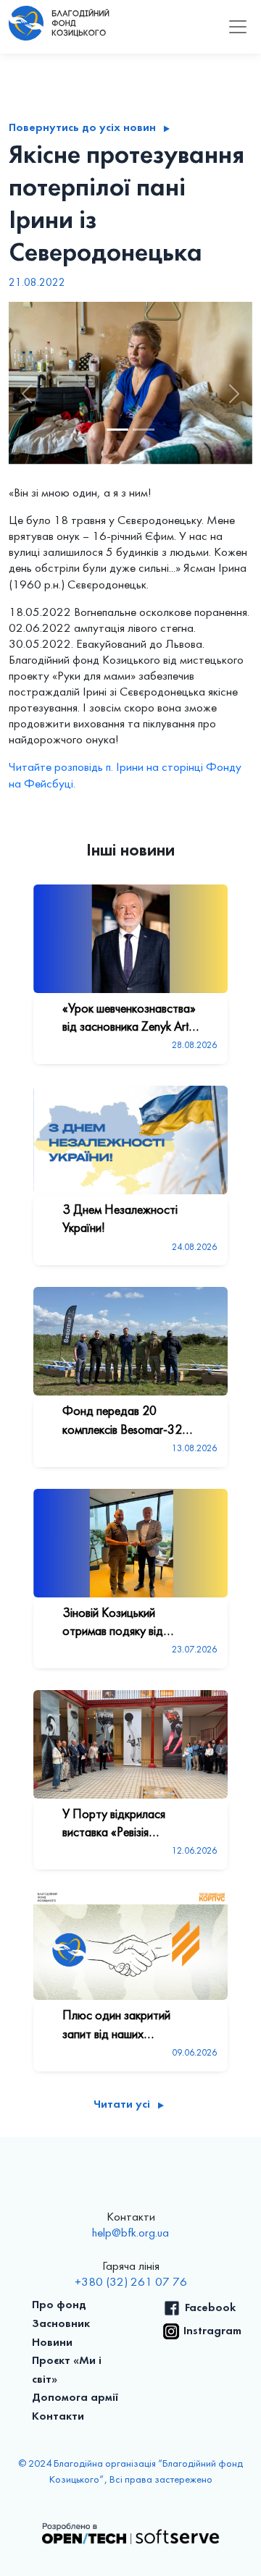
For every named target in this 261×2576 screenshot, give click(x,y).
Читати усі (122, 2105)
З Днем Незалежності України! (120, 1220)
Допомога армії (75, 2398)
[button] (27, 394)
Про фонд (59, 2305)
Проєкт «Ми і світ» (67, 2370)
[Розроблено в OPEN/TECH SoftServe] (131, 2533)
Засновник (61, 2324)
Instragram (212, 2331)
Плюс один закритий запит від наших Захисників (116, 2027)
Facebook (210, 2308)
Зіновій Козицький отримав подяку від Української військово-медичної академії (120, 1624)
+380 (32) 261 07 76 (131, 2283)
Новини (52, 2343)
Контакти (58, 2417)
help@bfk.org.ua (130, 2234)
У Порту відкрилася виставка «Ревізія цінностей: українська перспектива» (118, 1825)
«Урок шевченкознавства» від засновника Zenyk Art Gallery (129, 1020)
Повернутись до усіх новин (82, 128)
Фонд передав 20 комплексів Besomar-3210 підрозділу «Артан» (129, 1422)
